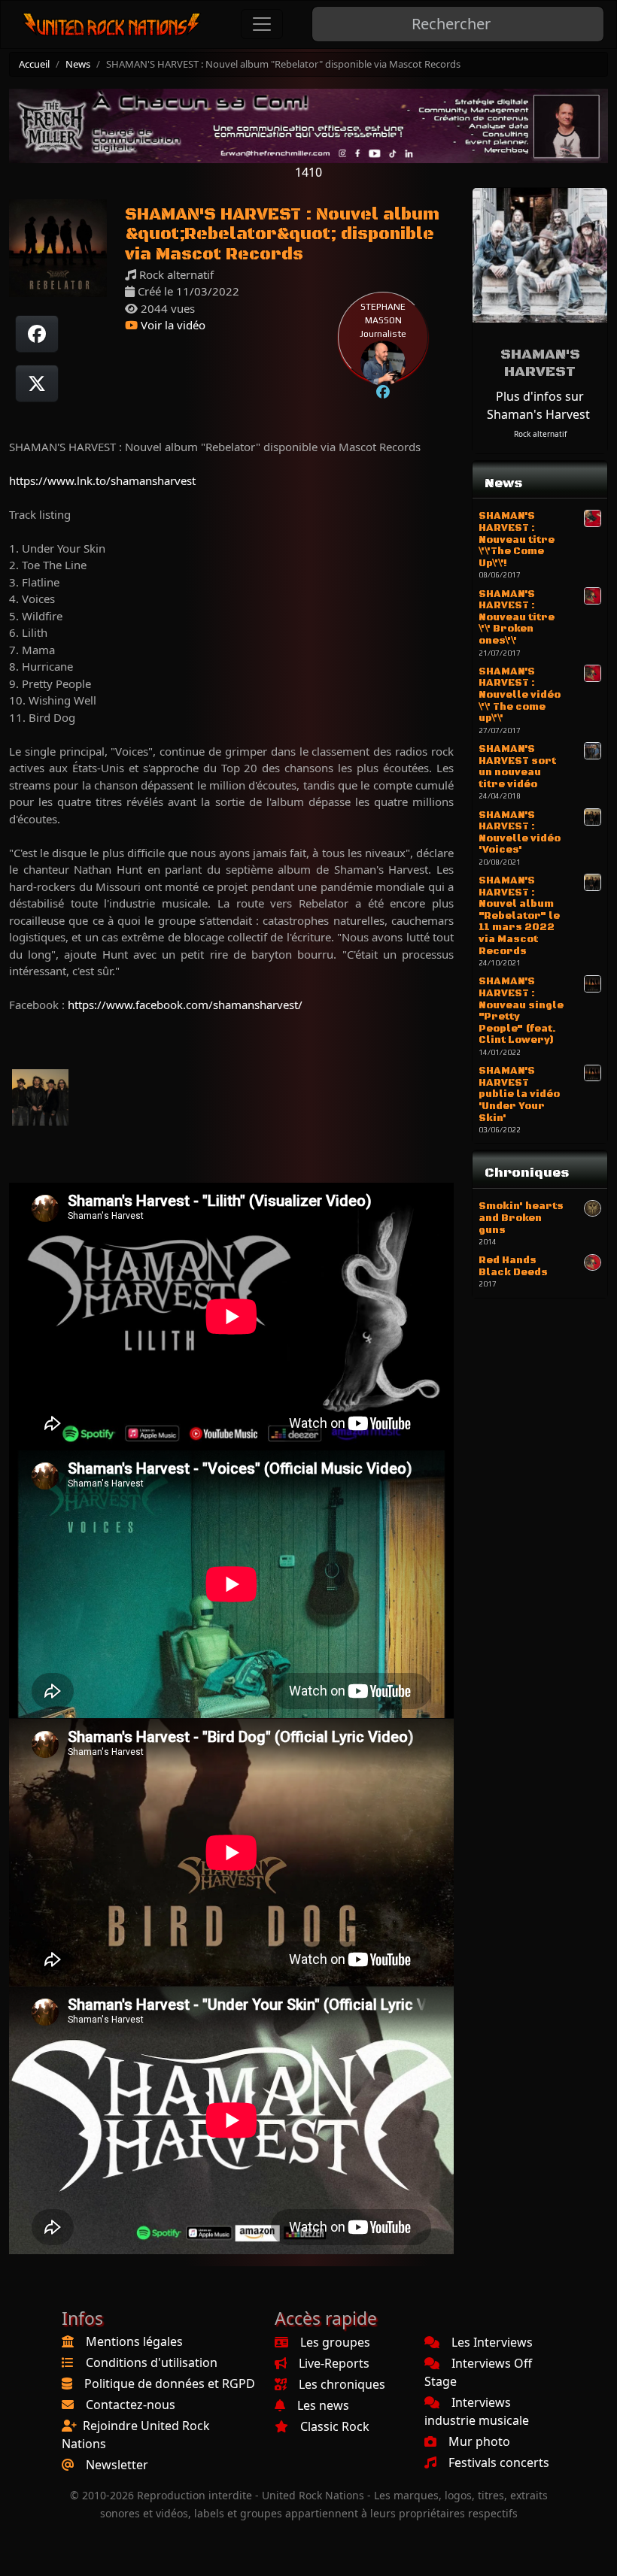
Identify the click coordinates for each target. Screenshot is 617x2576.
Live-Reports (334, 2363)
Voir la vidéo (172, 325)
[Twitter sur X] (37, 383)
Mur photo (479, 2441)
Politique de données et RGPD (170, 2384)
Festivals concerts (499, 2462)
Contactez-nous (131, 2405)
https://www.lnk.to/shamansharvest (102, 480)
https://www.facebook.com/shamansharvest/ (185, 1005)
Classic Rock (335, 2426)
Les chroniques (342, 2384)
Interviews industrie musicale (477, 2411)
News (78, 64)
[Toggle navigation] (262, 24)
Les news (323, 2405)
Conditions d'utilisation (152, 2362)
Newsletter (117, 2465)
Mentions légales (134, 2341)
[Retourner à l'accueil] (112, 24)
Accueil (34, 64)
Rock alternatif (540, 434)
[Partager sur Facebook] (37, 334)
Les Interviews (492, 2342)
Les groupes (335, 2342)
